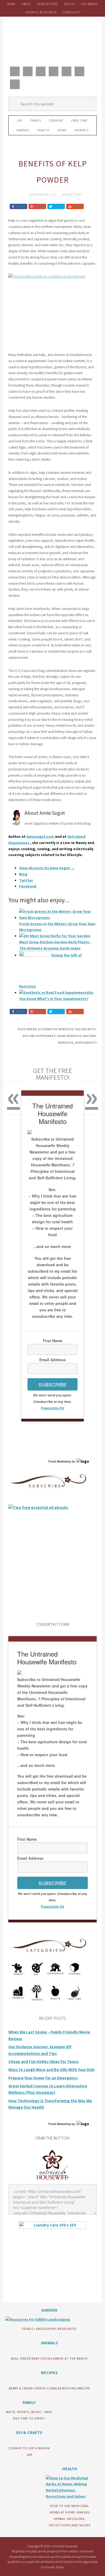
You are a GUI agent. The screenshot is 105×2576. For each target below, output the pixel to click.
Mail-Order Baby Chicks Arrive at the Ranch (49, 2358)
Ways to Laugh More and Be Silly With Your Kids (52, 2070)
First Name (53, 1341)
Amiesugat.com (40, 836)
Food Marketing (60, 1461)
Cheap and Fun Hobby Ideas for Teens (43, 2062)
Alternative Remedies (56, 1029)
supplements (86, 1043)
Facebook (28, 886)
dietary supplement (39, 1036)
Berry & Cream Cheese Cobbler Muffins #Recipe (49, 2388)
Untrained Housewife (52, 40)
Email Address (52, 1360)
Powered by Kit (52, 1408)
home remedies (69, 1036)
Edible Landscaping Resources (49, 2329)
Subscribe (52, 1384)
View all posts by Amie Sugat (47, 868)
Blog (23, 874)
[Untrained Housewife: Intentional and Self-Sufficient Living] (53, 2181)
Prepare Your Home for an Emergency (43, 2078)
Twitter (26, 880)
